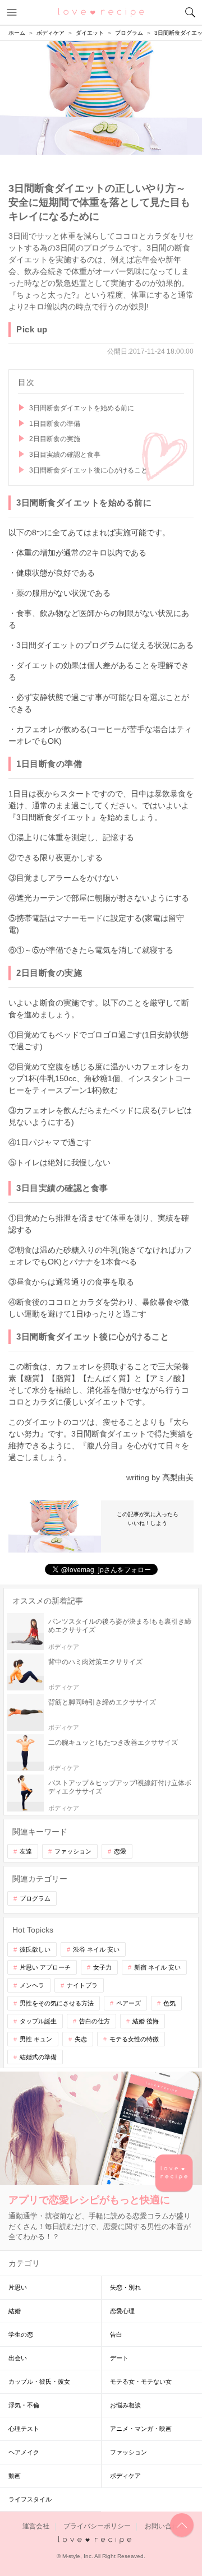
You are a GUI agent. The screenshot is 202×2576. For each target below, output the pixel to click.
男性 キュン (36, 2039)
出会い (18, 2358)
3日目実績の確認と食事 (65, 455)
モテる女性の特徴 (134, 2039)
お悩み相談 (125, 2405)
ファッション (73, 1851)
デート (119, 2358)
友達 (26, 1851)
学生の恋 (21, 2334)
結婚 (15, 2311)
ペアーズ (128, 2003)
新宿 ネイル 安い (157, 1967)
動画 (15, 2476)
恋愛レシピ (101, 12)
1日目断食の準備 (55, 424)
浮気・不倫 (24, 2405)
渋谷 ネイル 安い (96, 1949)
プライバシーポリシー (97, 2526)
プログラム (35, 1898)
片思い (18, 2287)
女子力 (102, 1967)
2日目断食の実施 (55, 439)
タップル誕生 (38, 2021)
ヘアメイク (24, 2452)
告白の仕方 (95, 2021)
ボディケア (125, 2476)
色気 (169, 2003)
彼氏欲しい (35, 1949)
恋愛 (120, 1851)
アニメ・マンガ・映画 (141, 2429)
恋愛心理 (122, 2311)
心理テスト (24, 2429)
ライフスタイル (30, 2499)
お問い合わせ (165, 2526)
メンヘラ (32, 1985)
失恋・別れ (125, 2287)
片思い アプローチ (45, 1967)
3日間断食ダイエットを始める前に (82, 408)
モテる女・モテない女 (141, 2382)
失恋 (81, 2039)
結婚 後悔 (146, 2021)
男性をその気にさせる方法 (57, 2003)
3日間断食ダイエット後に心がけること (88, 470)
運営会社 (36, 2526)
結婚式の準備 (38, 2057)
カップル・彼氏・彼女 (39, 2382)
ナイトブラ (82, 1985)
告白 (116, 2334)
